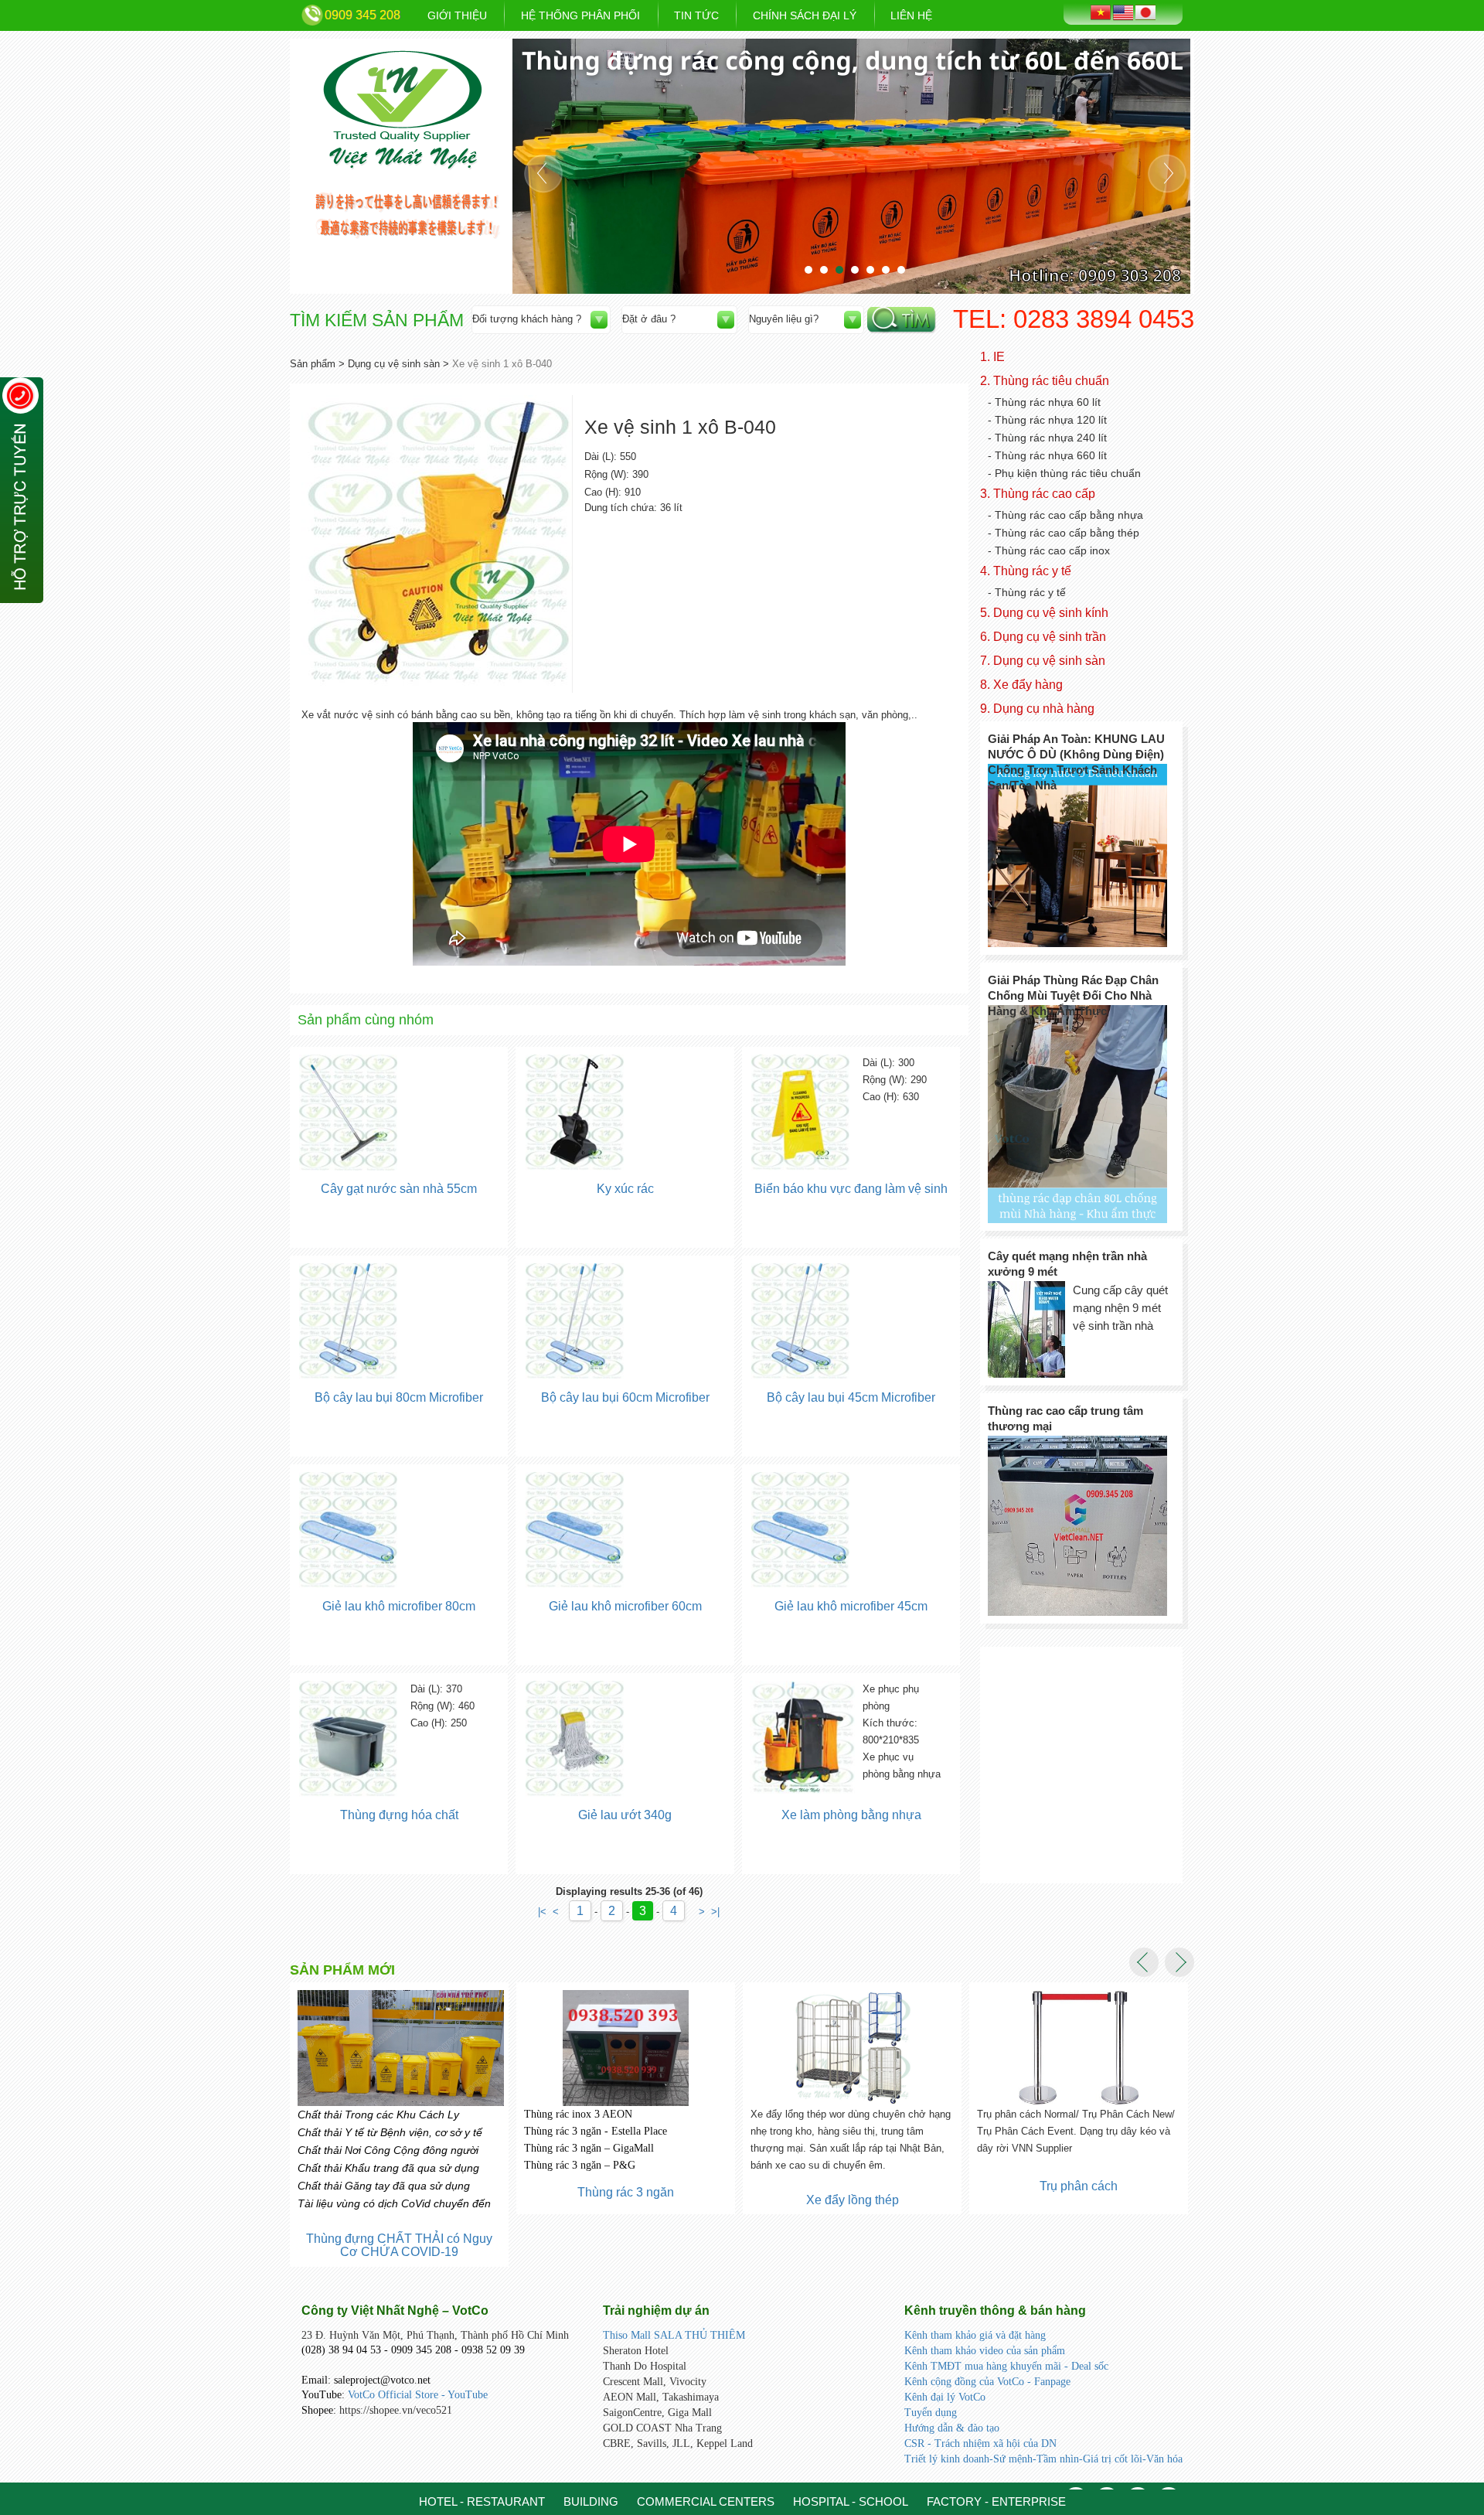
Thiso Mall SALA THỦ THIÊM (674, 2335)
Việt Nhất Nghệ (403, 110)
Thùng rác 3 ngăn (399, 2192)
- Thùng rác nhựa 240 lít (1047, 438)
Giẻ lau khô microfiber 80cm (399, 1606)
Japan (1145, 12)
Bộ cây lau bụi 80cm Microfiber (399, 1397)
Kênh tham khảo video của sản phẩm (985, 2351)
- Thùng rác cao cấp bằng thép (1064, 533)
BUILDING (591, 2501)
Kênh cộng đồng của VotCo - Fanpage (987, 2382)
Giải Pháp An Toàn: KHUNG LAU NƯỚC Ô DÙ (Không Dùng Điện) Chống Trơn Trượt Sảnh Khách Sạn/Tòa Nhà (1076, 762)
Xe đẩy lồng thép (626, 2200)
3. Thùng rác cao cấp (1038, 494)
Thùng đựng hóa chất (399, 1815)
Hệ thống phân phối (580, 15)
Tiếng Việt (1101, 12)
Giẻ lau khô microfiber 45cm (851, 1606)
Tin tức (696, 15)
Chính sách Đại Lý (805, 15)
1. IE (992, 357)
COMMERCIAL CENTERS (706, 2501)
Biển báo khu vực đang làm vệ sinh (851, 1189)
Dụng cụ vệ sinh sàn (394, 364)
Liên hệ (911, 15)
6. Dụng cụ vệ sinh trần (1043, 637)
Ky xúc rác (625, 1189)
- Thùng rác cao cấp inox (1049, 550)
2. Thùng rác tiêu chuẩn (1045, 381)
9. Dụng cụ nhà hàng (1037, 709)
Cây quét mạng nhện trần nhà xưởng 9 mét (1067, 1264)
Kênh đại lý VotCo (945, 2397)
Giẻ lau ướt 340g (625, 1815)
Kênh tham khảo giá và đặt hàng (975, 2335)
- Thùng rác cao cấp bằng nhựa (1065, 515)
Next (1167, 174)
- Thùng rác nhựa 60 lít (1044, 402)
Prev (543, 174)
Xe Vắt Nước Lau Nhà (1079, 2226)
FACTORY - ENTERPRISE (996, 2501)
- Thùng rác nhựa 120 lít (1047, 420)
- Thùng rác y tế (1027, 592)
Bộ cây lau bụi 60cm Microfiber (625, 1397)
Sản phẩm (313, 364)
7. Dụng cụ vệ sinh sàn (1043, 661)
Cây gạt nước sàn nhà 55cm (399, 1189)
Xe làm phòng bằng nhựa (851, 1815)
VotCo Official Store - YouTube (418, 2395)
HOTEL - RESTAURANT (482, 2501)
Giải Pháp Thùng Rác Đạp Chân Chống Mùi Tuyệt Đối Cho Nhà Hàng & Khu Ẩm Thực (1073, 995)
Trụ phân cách (852, 2186)
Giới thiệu (457, 15)
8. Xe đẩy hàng (1021, 685)
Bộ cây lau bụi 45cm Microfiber (851, 1397)
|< (542, 1912)
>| (715, 1912)
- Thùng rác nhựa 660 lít (1047, 455)
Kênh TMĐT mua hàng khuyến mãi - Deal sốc (1006, 2366)
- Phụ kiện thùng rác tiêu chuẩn (1064, 473)
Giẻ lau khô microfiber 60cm (625, 1606)
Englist (1123, 13)
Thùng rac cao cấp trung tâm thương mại (1065, 1418)
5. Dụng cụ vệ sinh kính (1044, 613)
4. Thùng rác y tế (1026, 571)
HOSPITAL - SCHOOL (851, 2501)
